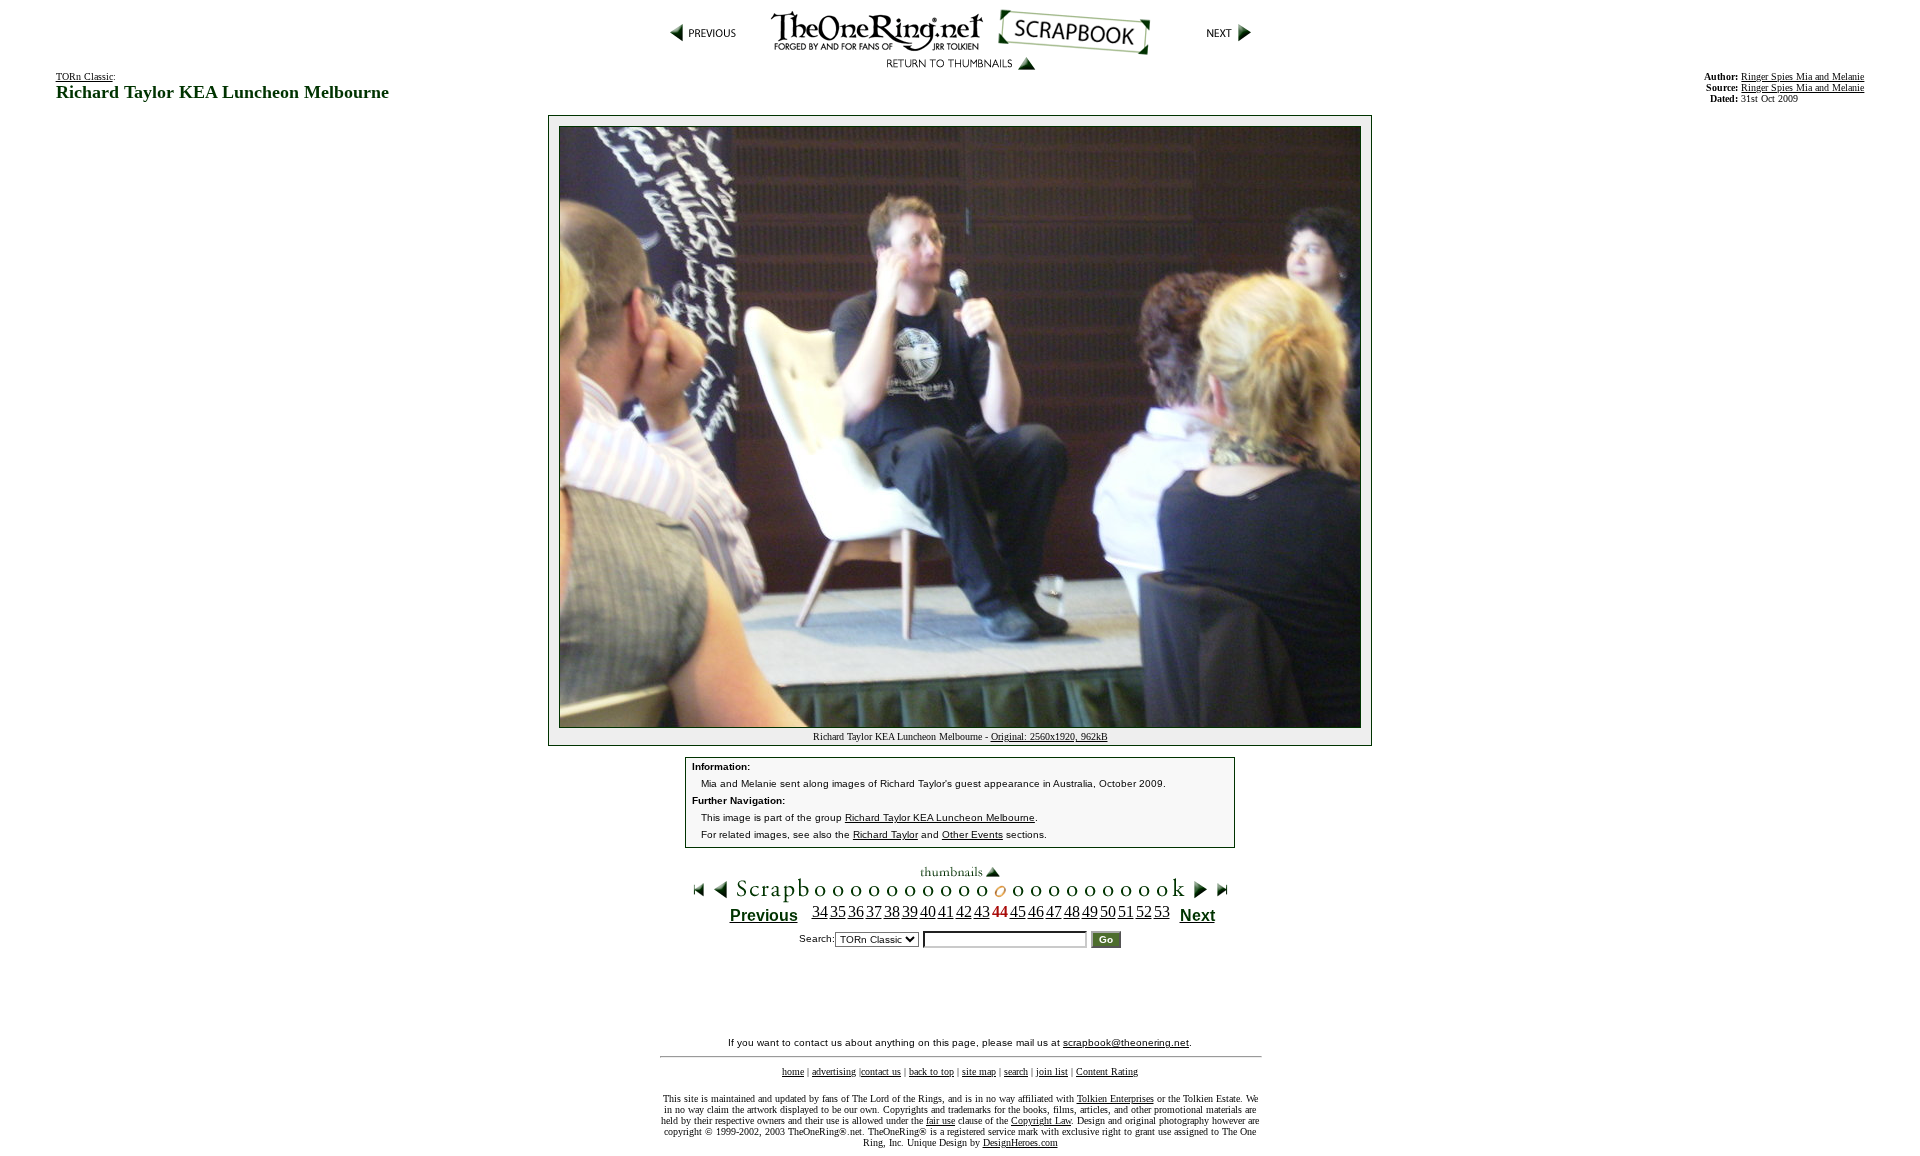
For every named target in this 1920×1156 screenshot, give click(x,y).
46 (1036, 911)
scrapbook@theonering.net (1126, 1042)
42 (964, 911)
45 (1018, 911)
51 (1126, 911)
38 (892, 911)
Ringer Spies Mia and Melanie (1802, 87)
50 (1108, 911)
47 (1054, 911)
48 (1072, 911)
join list (1052, 1071)
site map (979, 1071)
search (1016, 1071)
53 (1162, 911)
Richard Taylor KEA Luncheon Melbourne (940, 817)
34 (820, 911)
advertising (834, 1071)
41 (946, 911)
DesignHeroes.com (1020, 1142)
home (793, 1071)
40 (928, 911)
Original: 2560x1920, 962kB (1049, 736)
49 (1090, 911)
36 (856, 911)
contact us (881, 1071)
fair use (940, 1120)
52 (1144, 911)
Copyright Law (1041, 1120)
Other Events (972, 834)
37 (874, 911)
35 (838, 911)
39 (910, 911)
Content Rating (1107, 1071)
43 (982, 911)
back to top (931, 1071)
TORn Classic (84, 76)
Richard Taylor (885, 834)
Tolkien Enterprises (1115, 1098)
